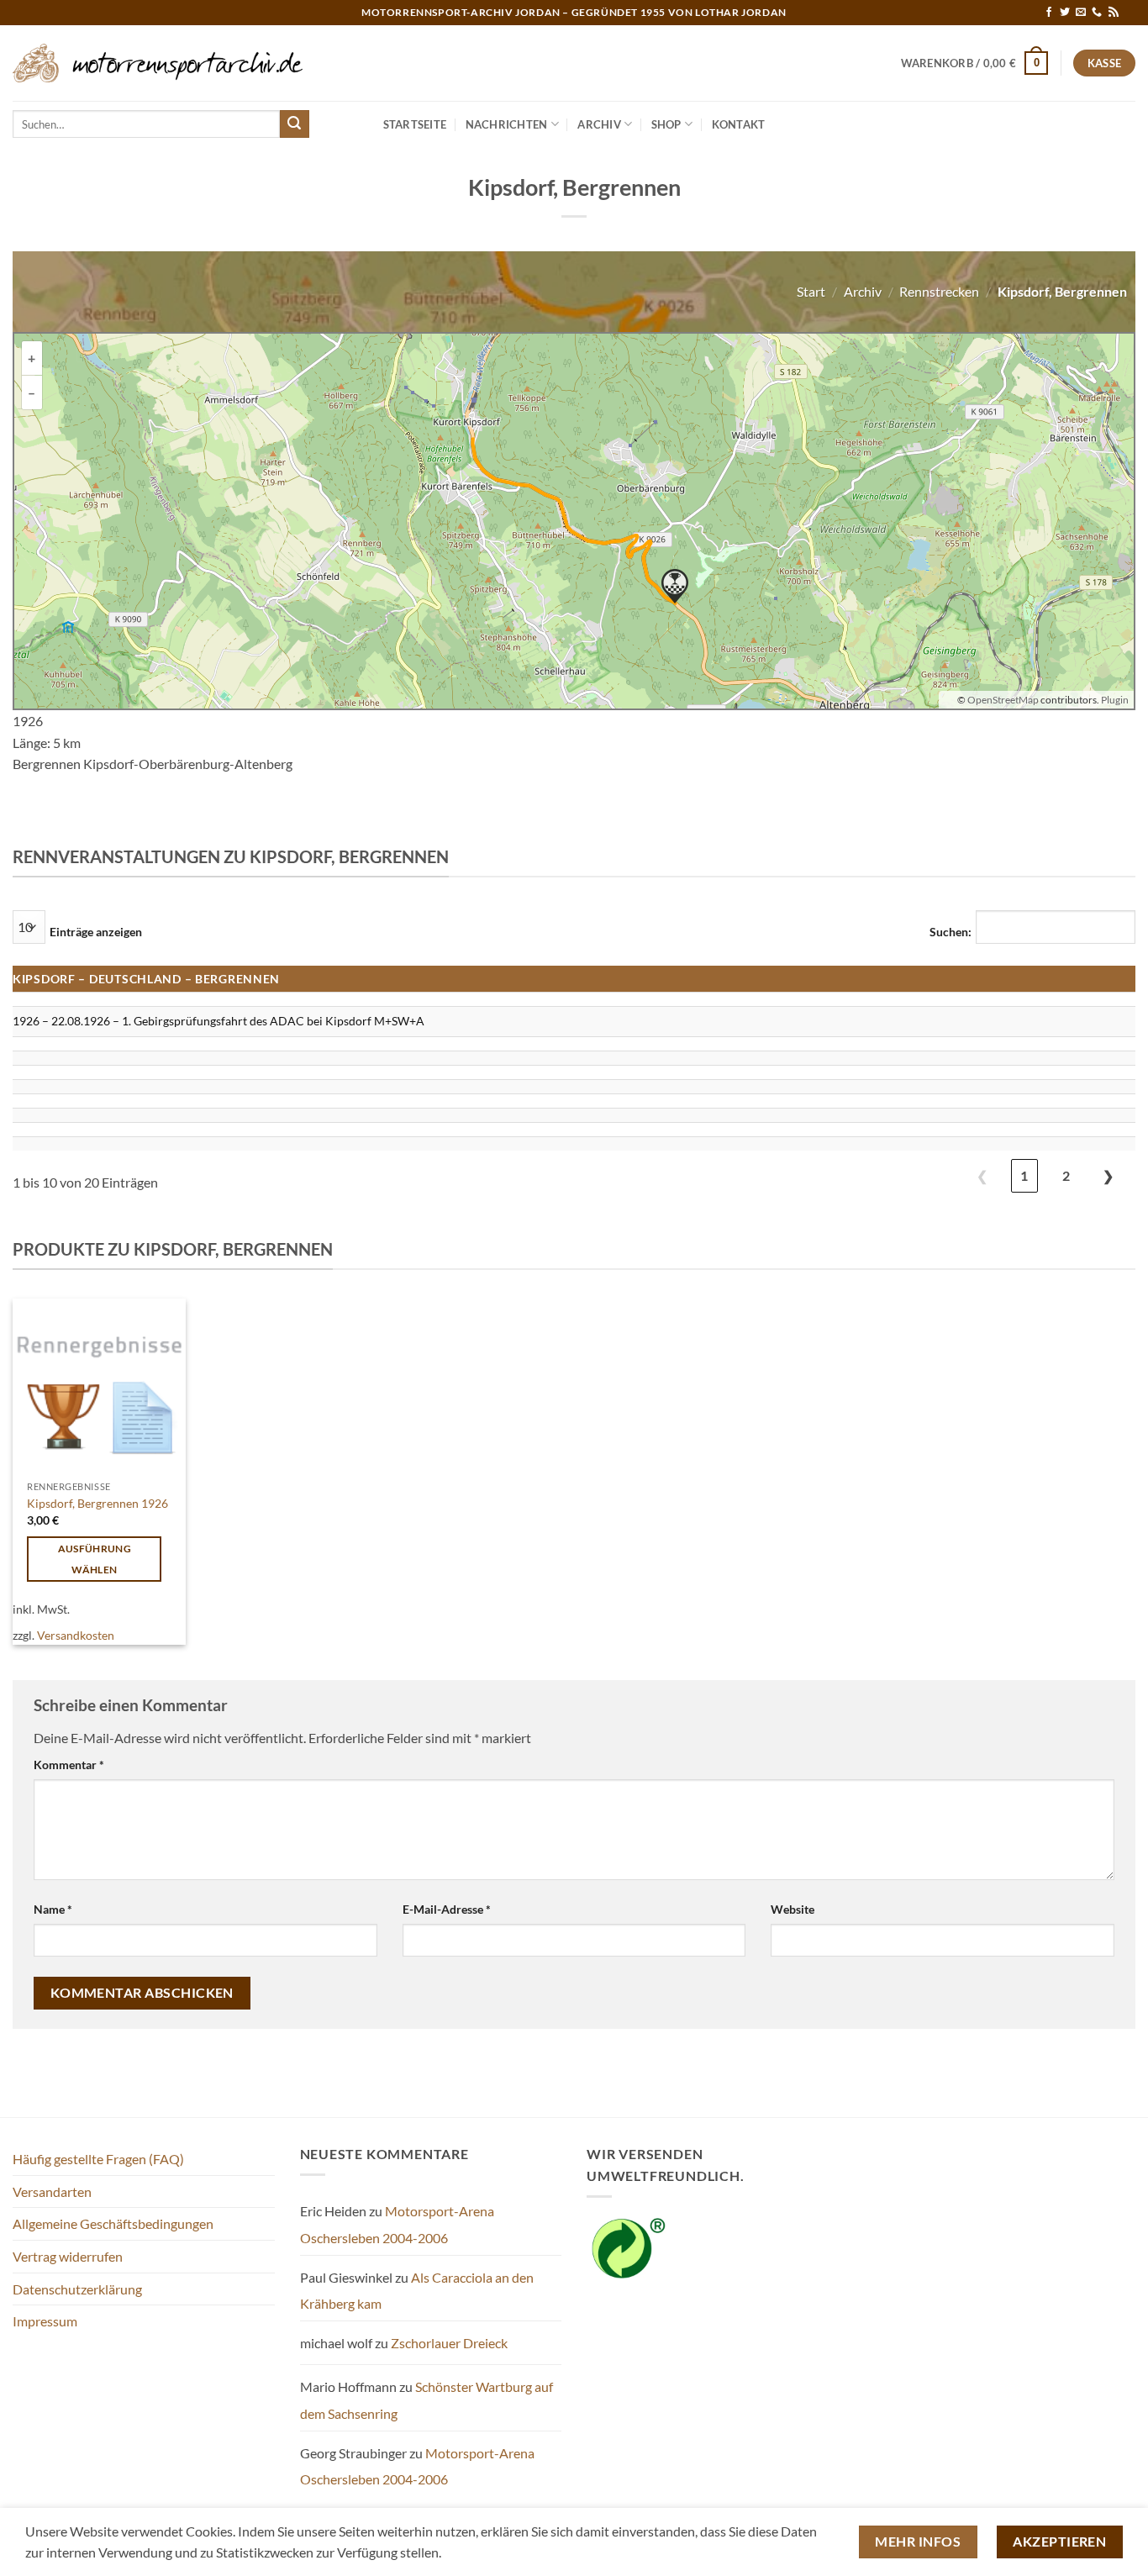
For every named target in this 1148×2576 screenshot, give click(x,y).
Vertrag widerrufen (68, 2256)
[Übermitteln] (294, 124)
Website (793, 1909)
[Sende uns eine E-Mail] (1081, 13)
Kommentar (69, 1765)
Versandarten (52, 2191)
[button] (975, 63)
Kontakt (739, 124)
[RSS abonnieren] (1114, 13)
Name (53, 1909)
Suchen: (951, 932)
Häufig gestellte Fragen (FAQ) (98, 2159)
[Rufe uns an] (1097, 13)
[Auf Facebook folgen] (1049, 13)
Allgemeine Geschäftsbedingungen (113, 2223)
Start (811, 291)
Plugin (1114, 700)
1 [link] (1024, 1175)
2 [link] (1066, 1175)
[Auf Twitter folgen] (1065, 13)
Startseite (415, 124)
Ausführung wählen (95, 1559)
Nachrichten (507, 124)
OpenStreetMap (1003, 700)
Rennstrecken (939, 291)
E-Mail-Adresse (447, 1909)
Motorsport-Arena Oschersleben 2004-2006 (397, 2224)
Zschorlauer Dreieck (449, 2343)
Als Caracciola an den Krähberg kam (417, 2291)
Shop (666, 124)
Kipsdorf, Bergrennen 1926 (97, 1503)
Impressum (45, 2321)
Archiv (599, 124)
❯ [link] (1108, 1175)
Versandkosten (76, 1635)
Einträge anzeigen (96, 932)
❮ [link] (982, 1175)
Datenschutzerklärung (77, 2289)
